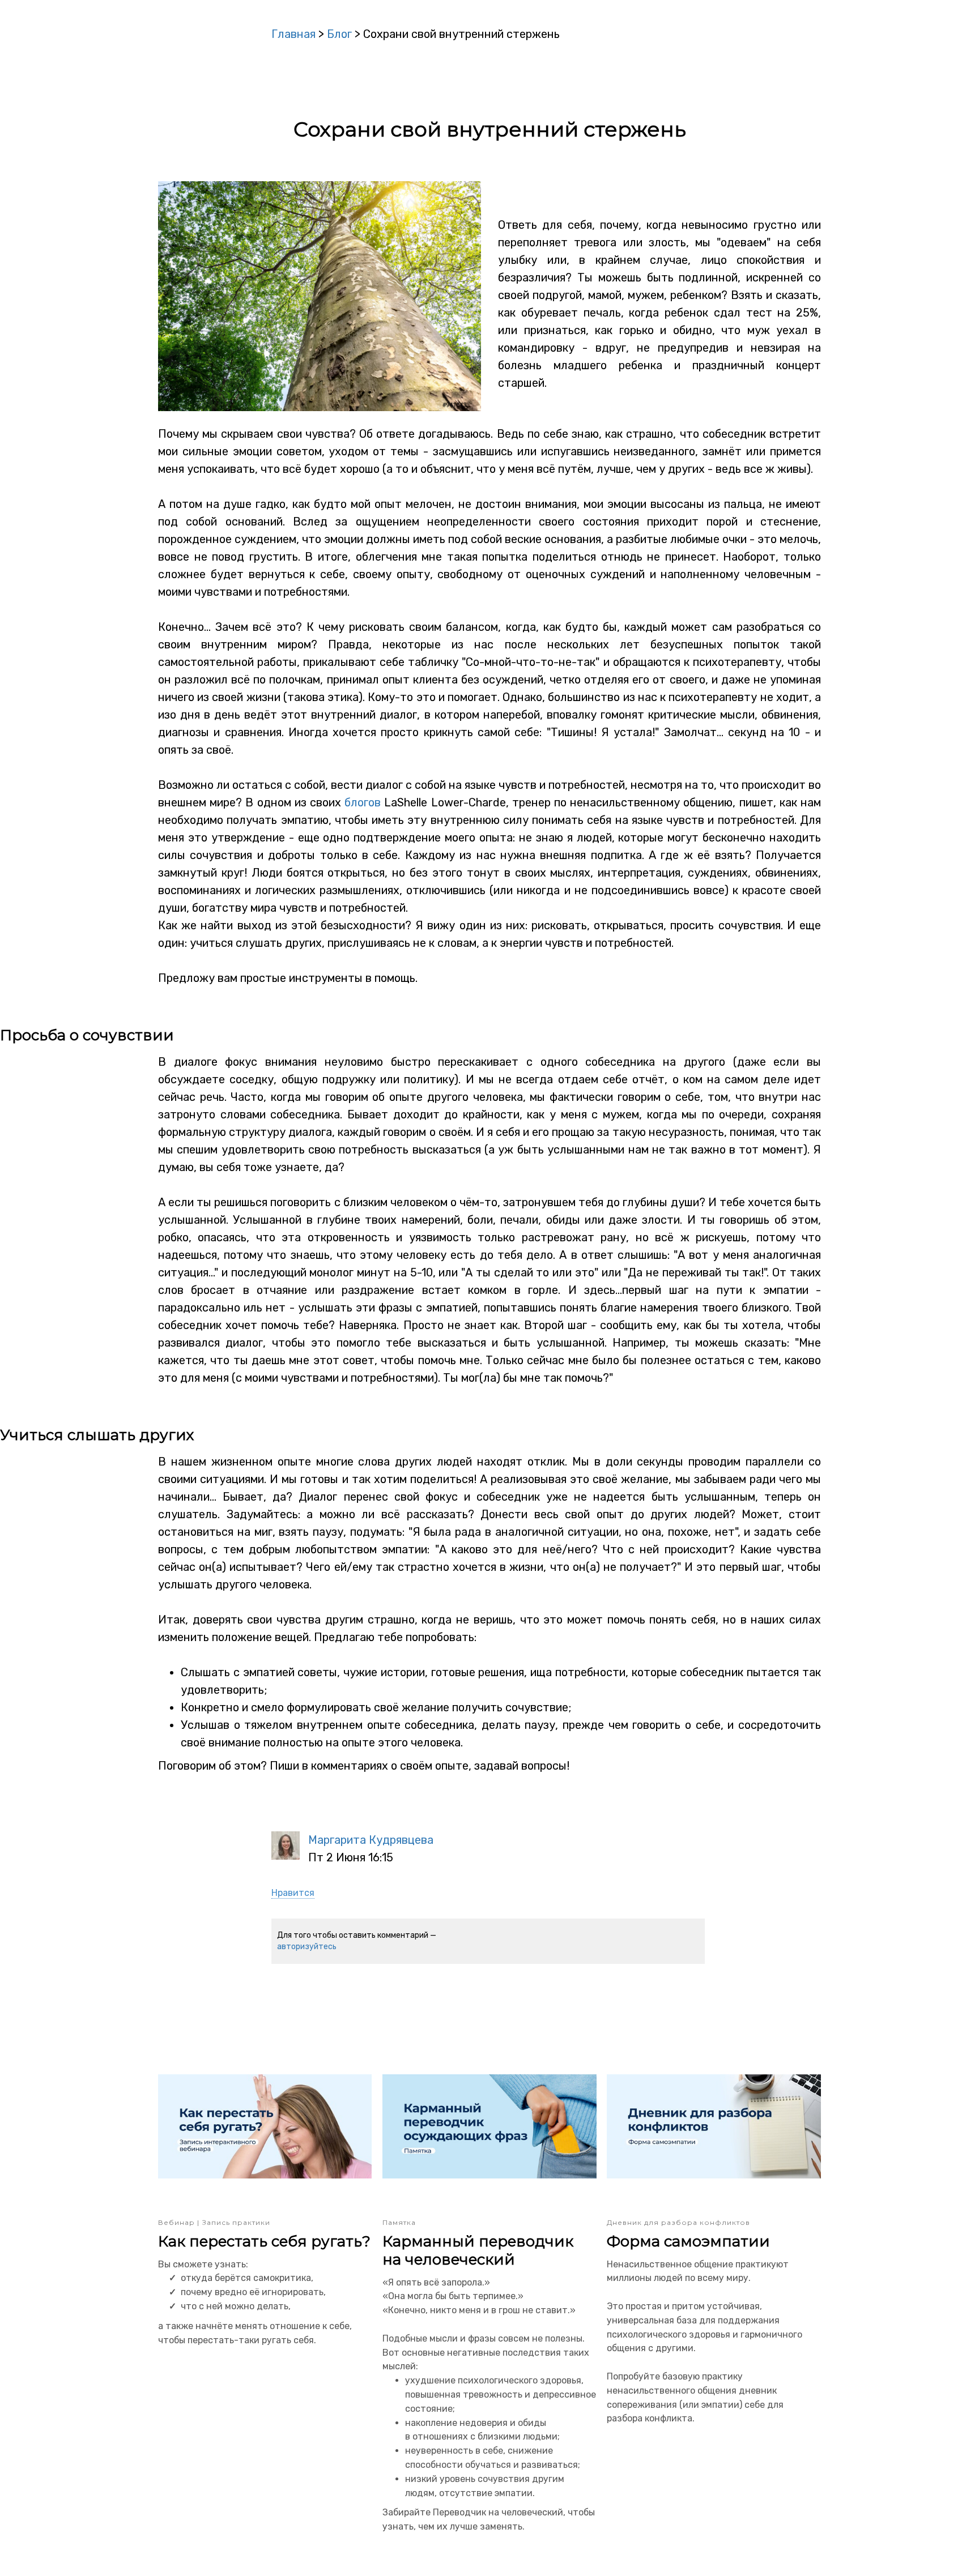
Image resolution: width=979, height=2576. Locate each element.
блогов (363, 802)
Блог (339, 34)
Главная (293, 34)
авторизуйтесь (307, 1947)
